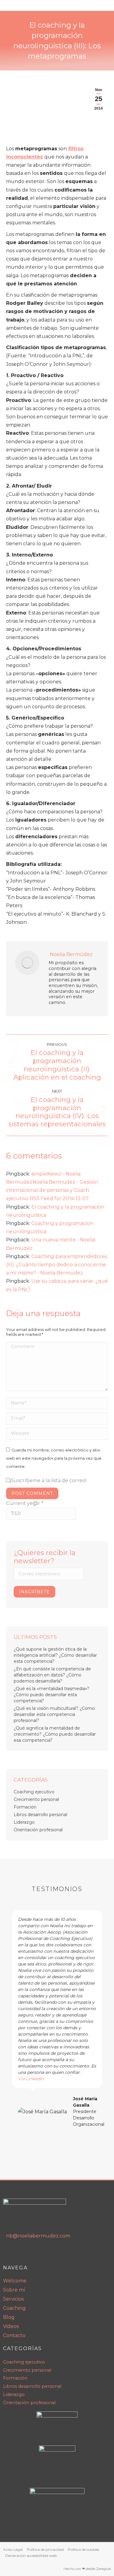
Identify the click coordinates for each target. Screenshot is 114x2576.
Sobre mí (14, 2290)
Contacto (14, 2335)
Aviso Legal (13, 2549)
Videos (11, 2326)
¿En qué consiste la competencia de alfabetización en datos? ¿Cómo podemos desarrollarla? (52, 1675)
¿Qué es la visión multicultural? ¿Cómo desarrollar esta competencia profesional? (54, 1714)
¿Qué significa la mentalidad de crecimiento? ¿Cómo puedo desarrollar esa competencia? (55, 1734)
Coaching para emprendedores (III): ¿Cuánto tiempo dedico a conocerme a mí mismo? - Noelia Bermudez (57, 1265)
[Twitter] (48, 2253)
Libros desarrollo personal (40, 1815)
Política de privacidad (45, 2549)
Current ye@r (25, 1503)
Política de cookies (83, 2549)
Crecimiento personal (36, 1799)
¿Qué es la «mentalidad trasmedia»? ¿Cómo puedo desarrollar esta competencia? (52, 1695)
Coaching (14, 2308)
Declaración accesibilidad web (31, 2556)
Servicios (13, 2299)
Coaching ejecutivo (34, 1792)
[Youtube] (22, 2253)
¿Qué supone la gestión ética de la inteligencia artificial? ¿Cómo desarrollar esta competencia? (55, 1655)
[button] (9, 2022)
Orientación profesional (38, 1830)
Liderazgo (24, 1822)
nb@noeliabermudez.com (38, 2236)
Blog (9, 2317)
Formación (25, 1807)
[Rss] (35, 2253)
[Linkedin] (9, 2253)
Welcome (15, 2281)
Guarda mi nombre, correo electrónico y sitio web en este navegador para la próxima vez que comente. (54, 1458)
